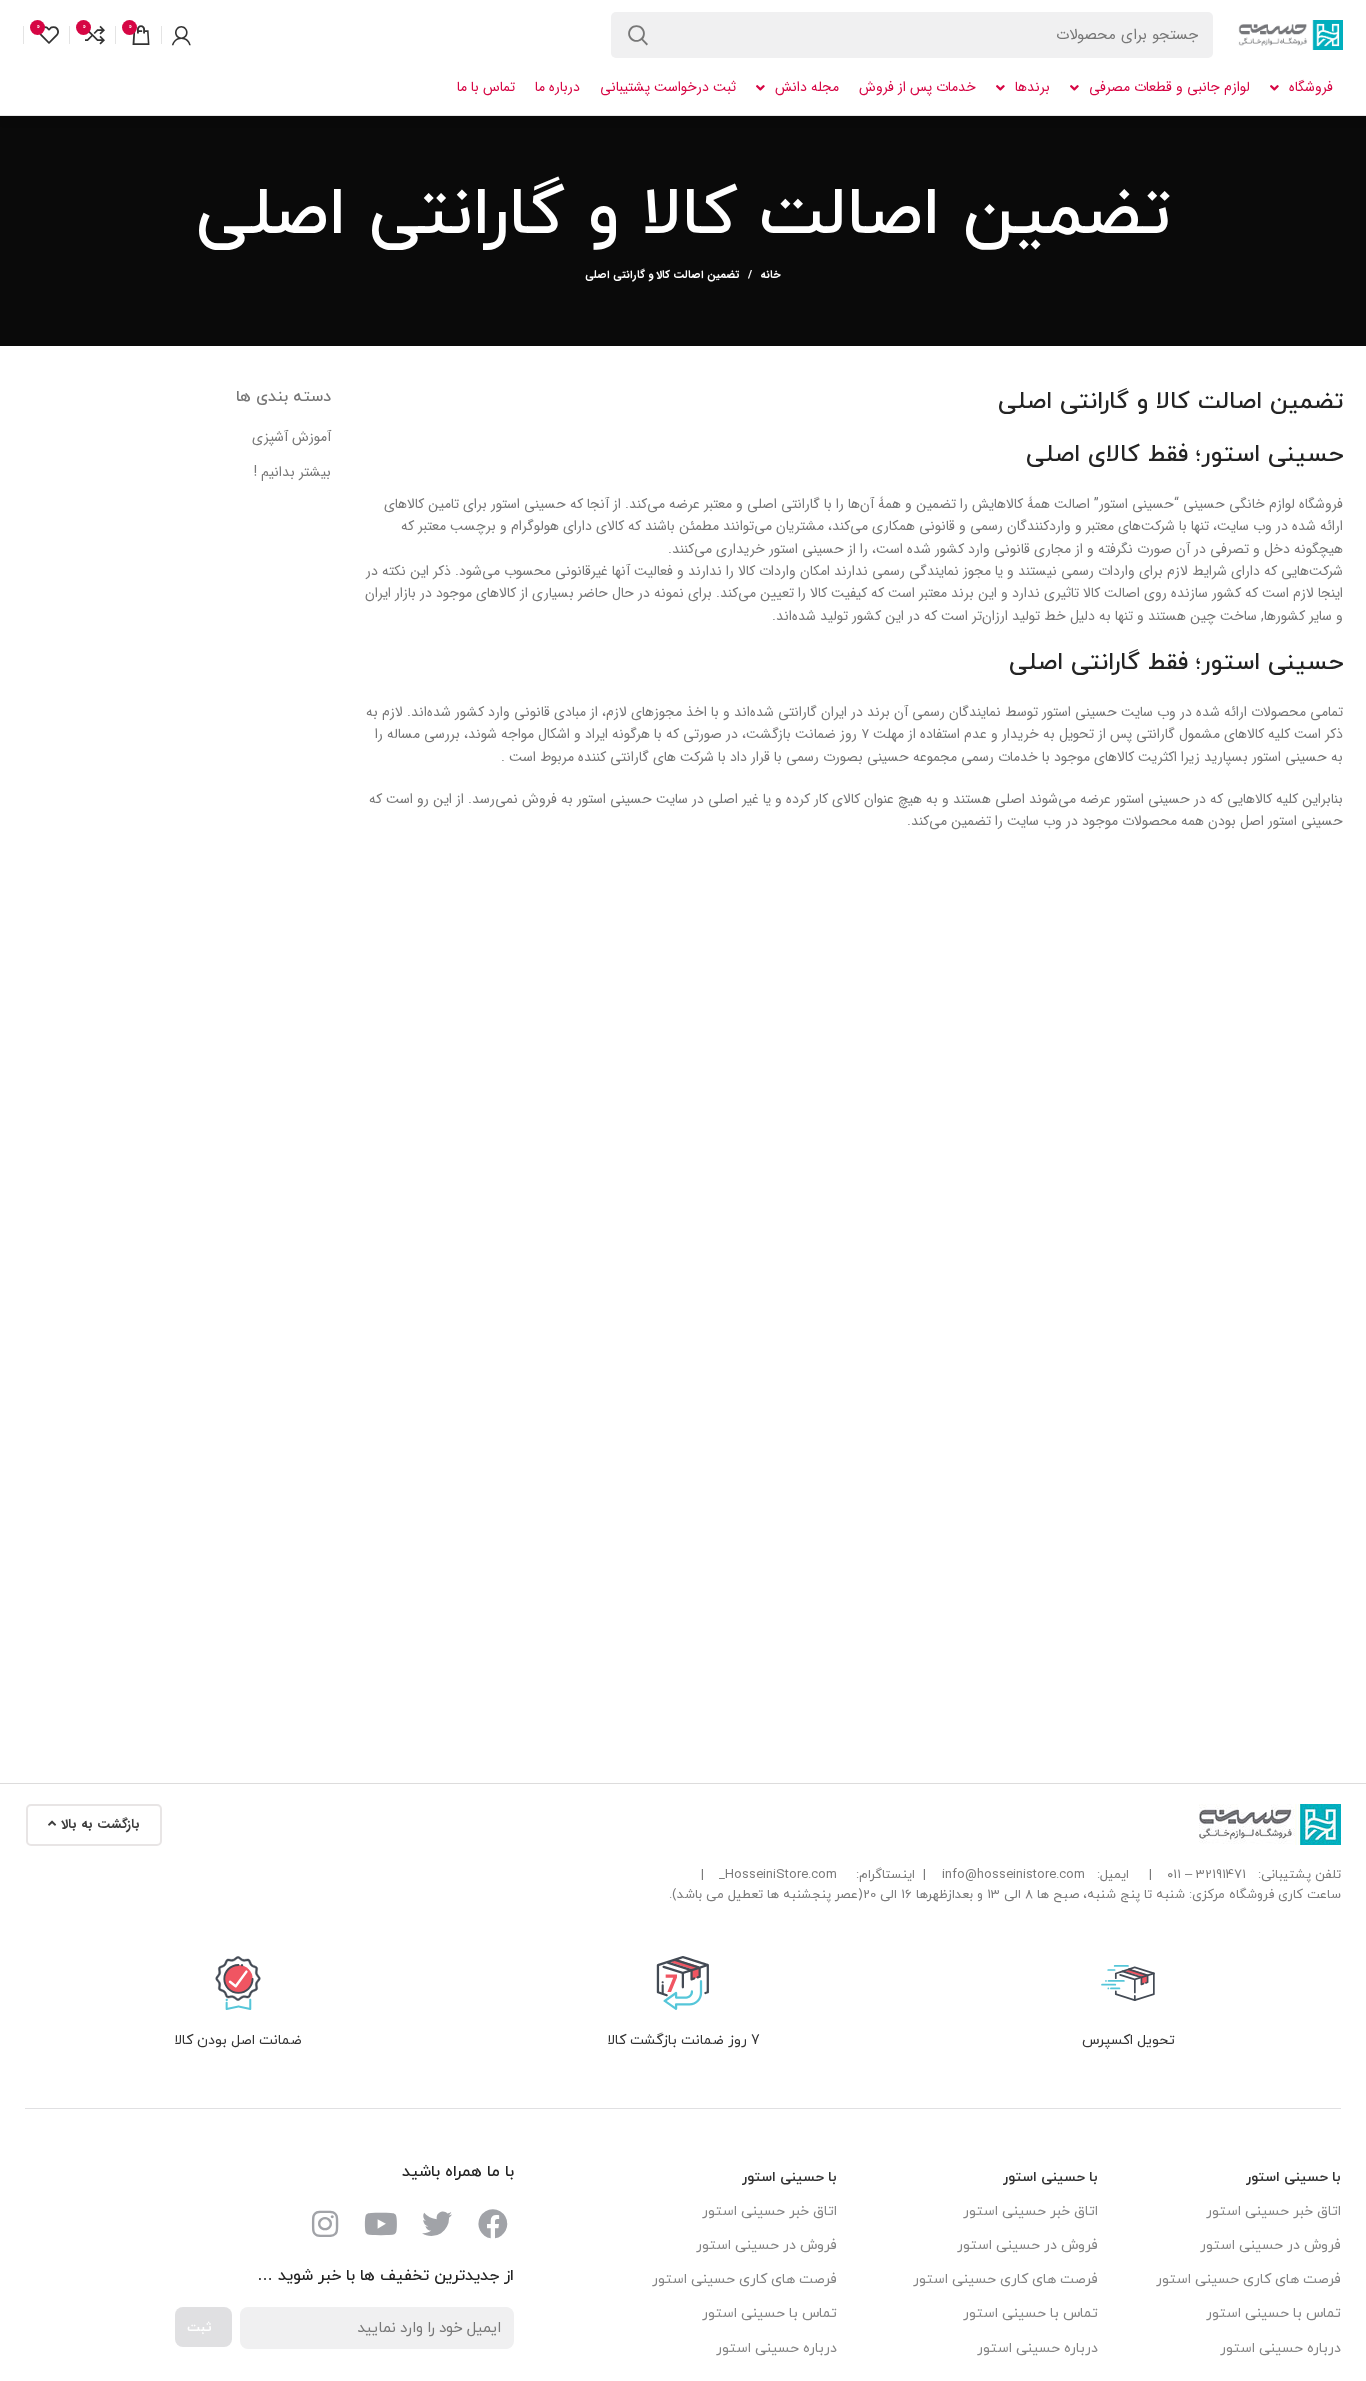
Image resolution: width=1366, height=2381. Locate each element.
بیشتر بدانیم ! (292, 473)
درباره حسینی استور (1280, 2348)
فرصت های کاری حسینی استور (1248, 2279)
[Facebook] (493, 2224)
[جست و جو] (638, 35)
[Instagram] (325, 2224)
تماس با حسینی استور (1273, 2313)
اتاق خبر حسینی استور (1273, 2211)
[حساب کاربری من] (181, 35)
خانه (770, 276)
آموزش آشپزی (291, 438)
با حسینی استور (1293, 2177)
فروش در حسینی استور (1270, 2245)
